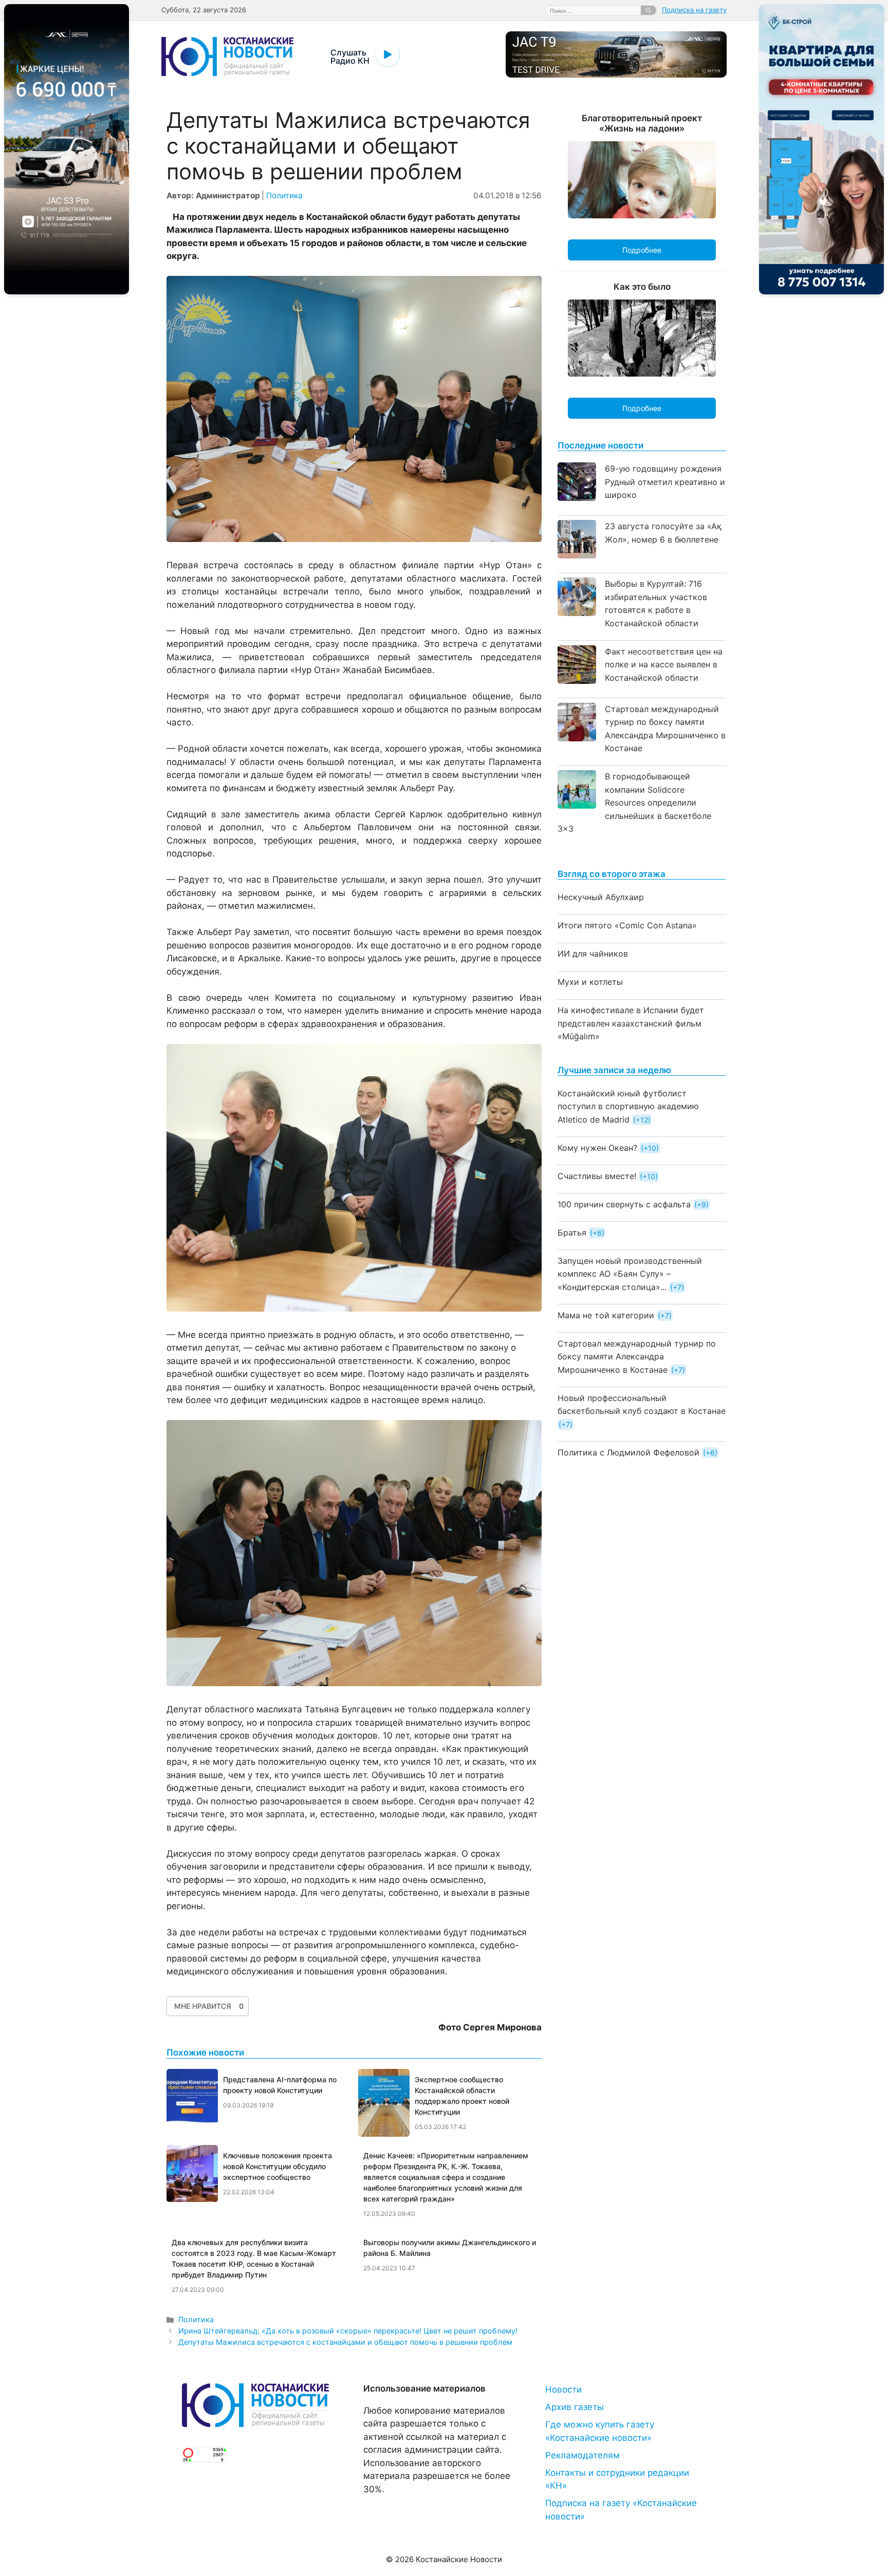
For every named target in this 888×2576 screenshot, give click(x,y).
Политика (284, 195)
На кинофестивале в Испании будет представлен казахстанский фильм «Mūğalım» (631, 1023)
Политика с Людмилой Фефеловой (628, 1452)
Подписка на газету (694, 10)
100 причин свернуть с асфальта (624, 1204)
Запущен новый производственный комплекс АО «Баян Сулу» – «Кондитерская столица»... (630, 1274)
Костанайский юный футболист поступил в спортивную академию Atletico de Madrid (628, 1106)
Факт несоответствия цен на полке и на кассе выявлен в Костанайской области (664, 665)
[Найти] (649, 10)
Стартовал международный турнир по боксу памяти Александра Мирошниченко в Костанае (637, 1357)
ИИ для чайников (593, 954)
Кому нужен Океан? (597, 1148)
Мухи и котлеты (590, 982)
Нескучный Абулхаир (601, 897)
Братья (572, 1233)
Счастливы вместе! (597, 1176)
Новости (563, 2390)
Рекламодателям (582, 2455)
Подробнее (642, 250)
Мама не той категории (606, 1315)
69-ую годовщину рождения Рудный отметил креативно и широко (665, 482)
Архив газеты (575, 2407)
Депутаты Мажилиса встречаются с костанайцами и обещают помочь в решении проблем (345, 2342)
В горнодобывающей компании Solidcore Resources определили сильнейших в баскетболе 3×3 (634, 802)
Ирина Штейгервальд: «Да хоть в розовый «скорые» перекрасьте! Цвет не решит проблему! (348, 2331)
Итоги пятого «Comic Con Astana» (627, 925)
